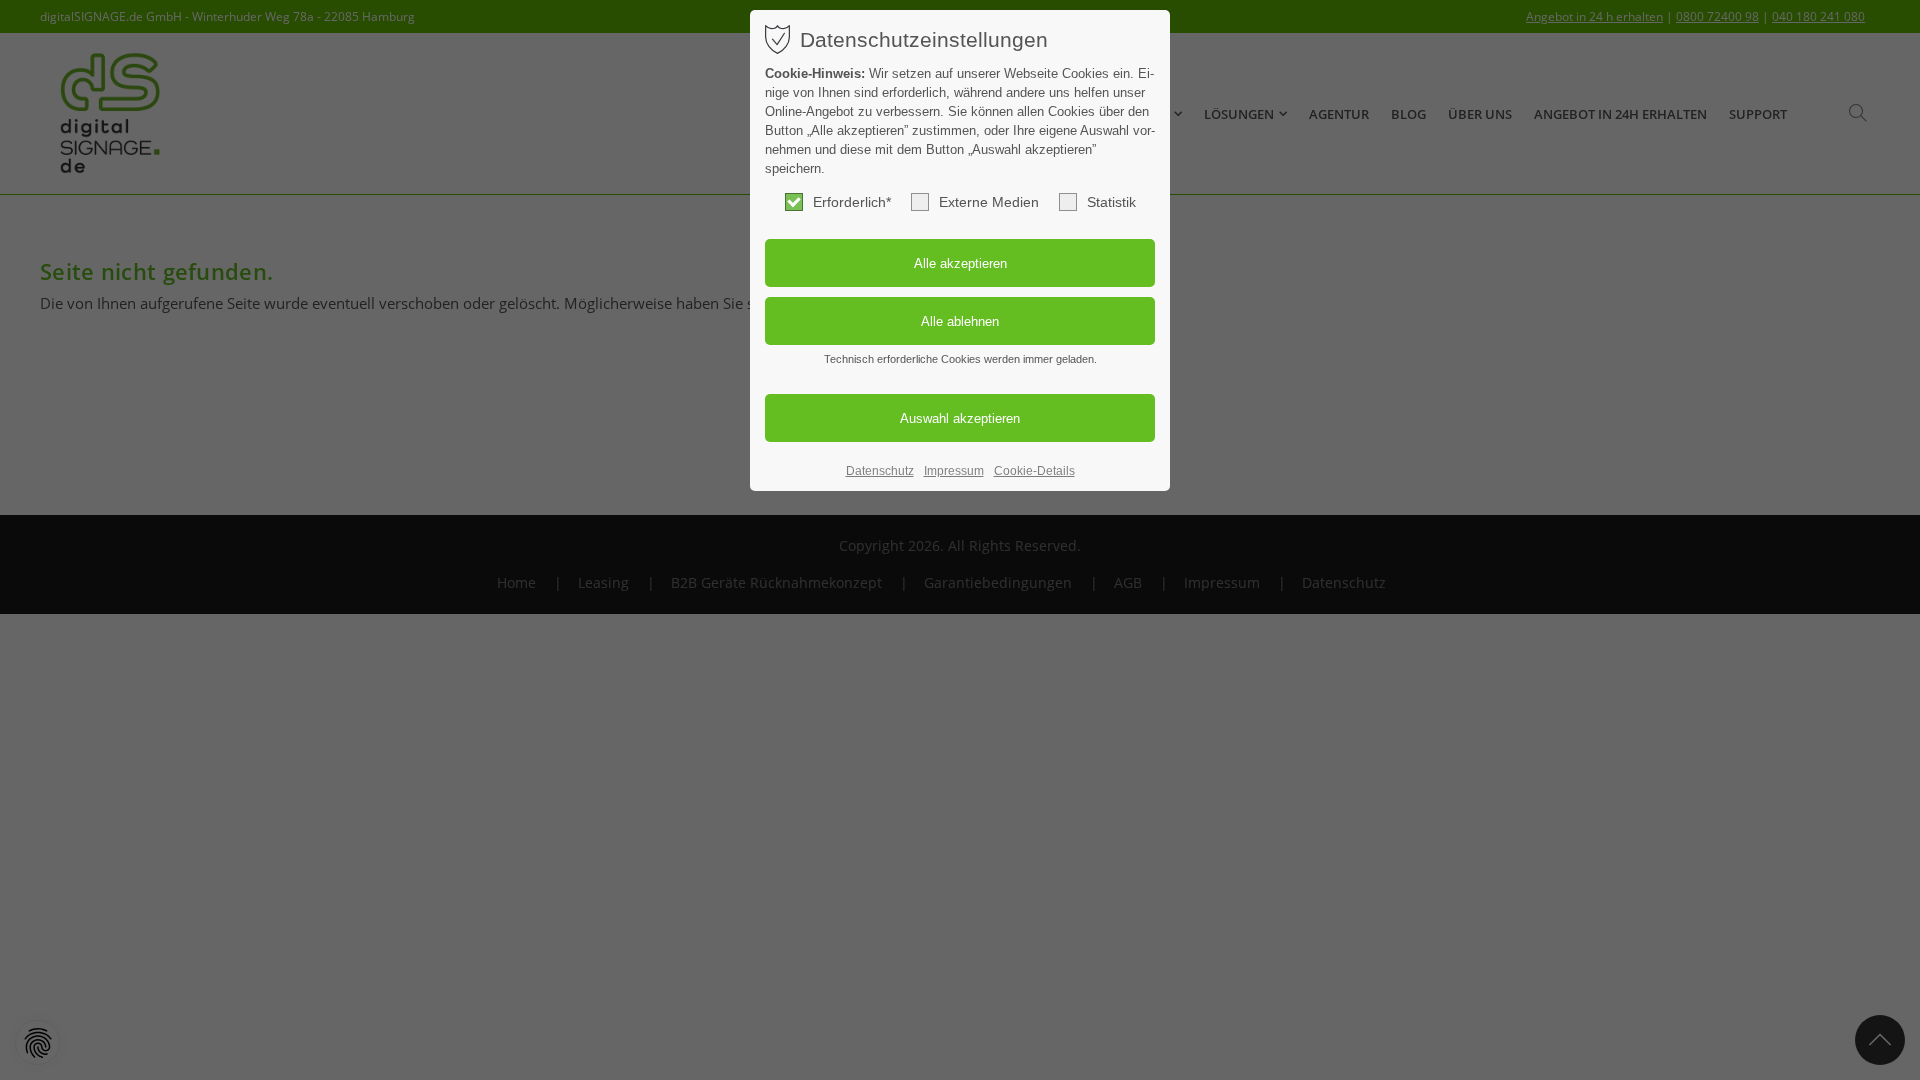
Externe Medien (989, 202)
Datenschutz (880, 471)
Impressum (954, 471)
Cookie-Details (1034, 471)
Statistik (1111, 202)
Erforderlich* (852, 202)
